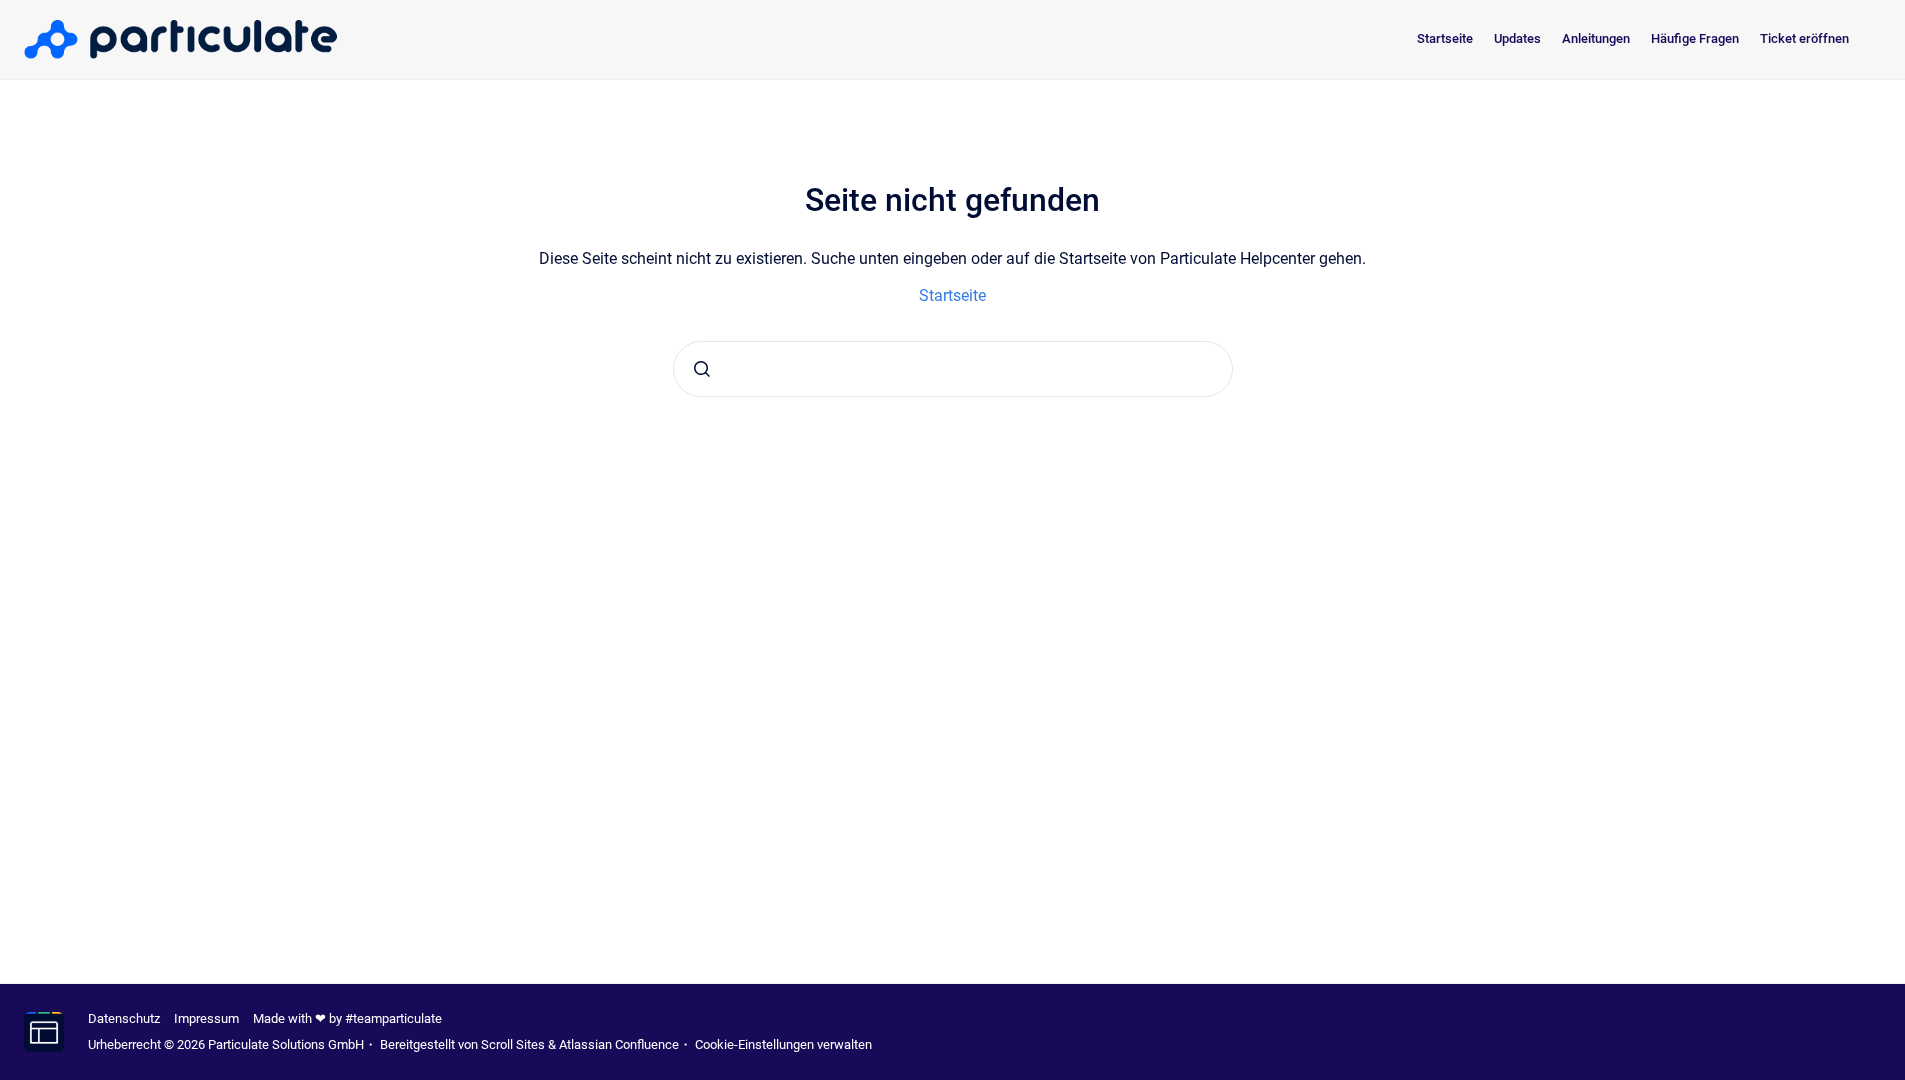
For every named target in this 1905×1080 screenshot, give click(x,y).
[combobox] (953, 369)
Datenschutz (124, 1018)
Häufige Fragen (1695, 38)
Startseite (1445, 38)
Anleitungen (1596, 38)
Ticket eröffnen (1804, 38)
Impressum (206, 1018)
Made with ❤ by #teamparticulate (347, 1018)
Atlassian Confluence (619, 1044)
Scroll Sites (513, 1044)
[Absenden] (702, 369)
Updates (1517, 38)
